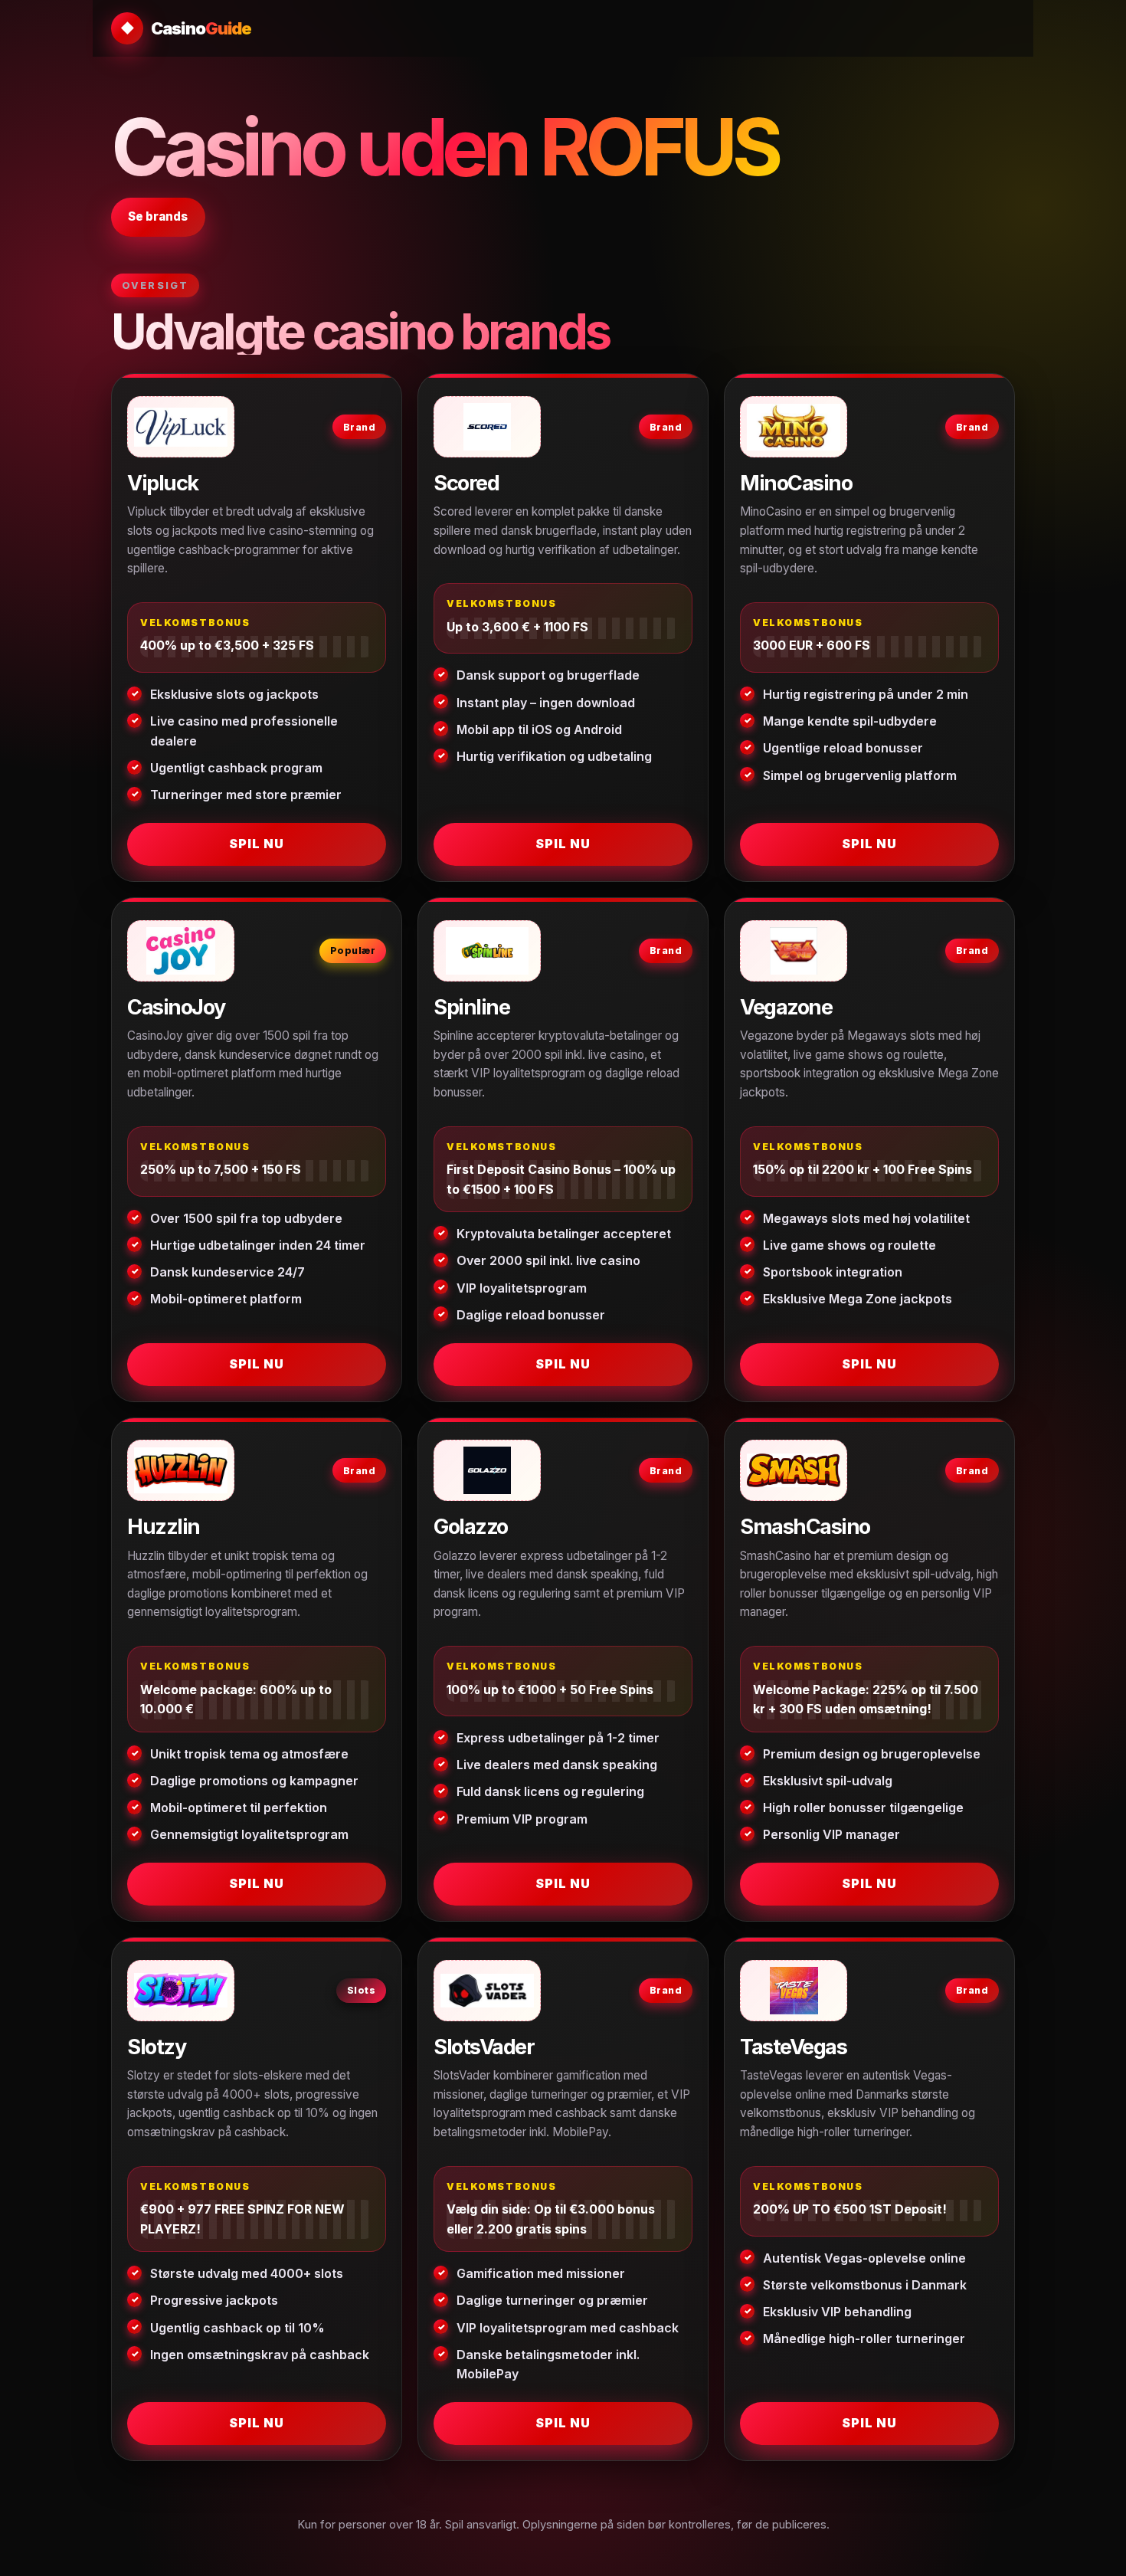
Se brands (158, 216)
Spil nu (257, 844)
